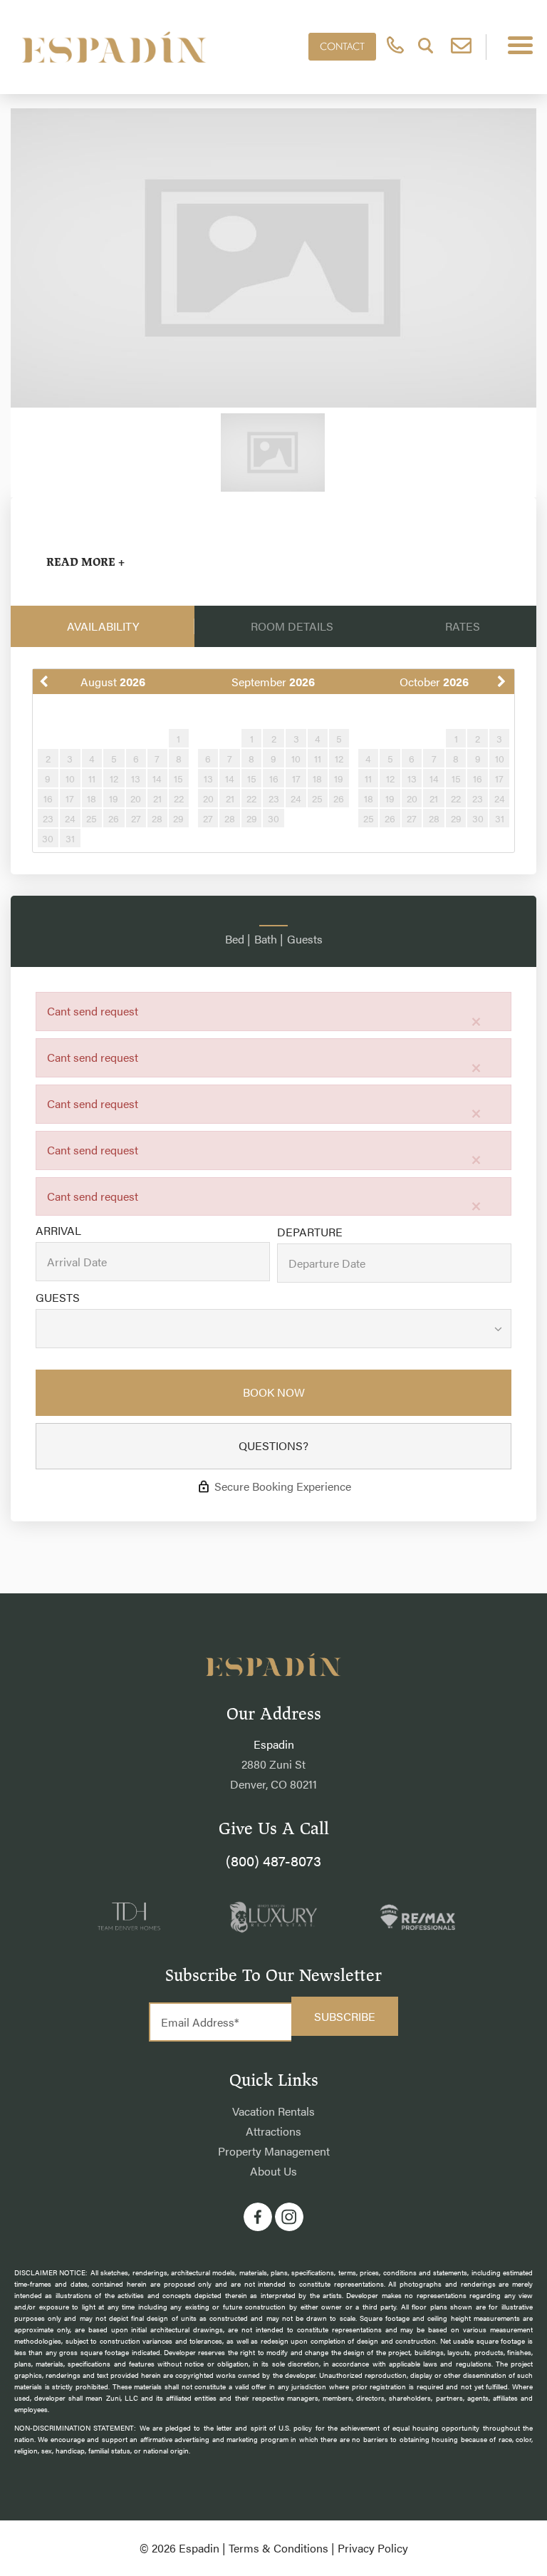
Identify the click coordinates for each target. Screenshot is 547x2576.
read (85, 562)
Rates (463, 626)
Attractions (273, 2131)
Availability (103, 626)
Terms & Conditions (278, 2548)
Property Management (274, 2151)
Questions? (273, 1445)
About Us (273, 2171)
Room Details (292, 626)
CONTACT (342, 46)
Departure (310, 1232)
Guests (58, 1298)
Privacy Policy (373, 2548)
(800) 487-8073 (273, 1860)
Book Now (274, 1392)
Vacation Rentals (273, 2111)
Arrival (58, 1231)
